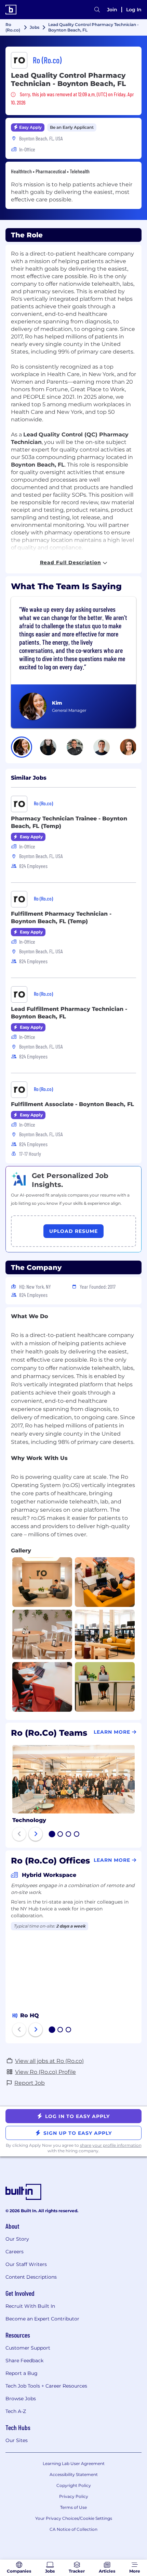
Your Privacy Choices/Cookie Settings (74, 2518)
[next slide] (36, 1834)
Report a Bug (22, 2373)
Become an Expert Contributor (42, 2319)
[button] (22, 747)
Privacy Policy (74, 2496)
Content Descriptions (31, 2277)
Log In (134, 10)
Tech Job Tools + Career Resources (46, 2386)
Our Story (17, 2239)
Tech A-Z (16, 2411)
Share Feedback (24, 2361)
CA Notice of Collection (73, 2529)
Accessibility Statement (74, 2474)
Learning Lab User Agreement (74, 2463)
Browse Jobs (21, 2399)
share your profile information (111, 2145)
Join (112, 10)
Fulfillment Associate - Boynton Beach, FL (72, 1104)
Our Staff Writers (26, 2264)
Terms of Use (73, 2507)
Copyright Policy (74, 2485)
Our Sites (17, 2440)
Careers (15, 2252)
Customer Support (28, 2348)
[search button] (97, 10)
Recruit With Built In (30, 2306)
